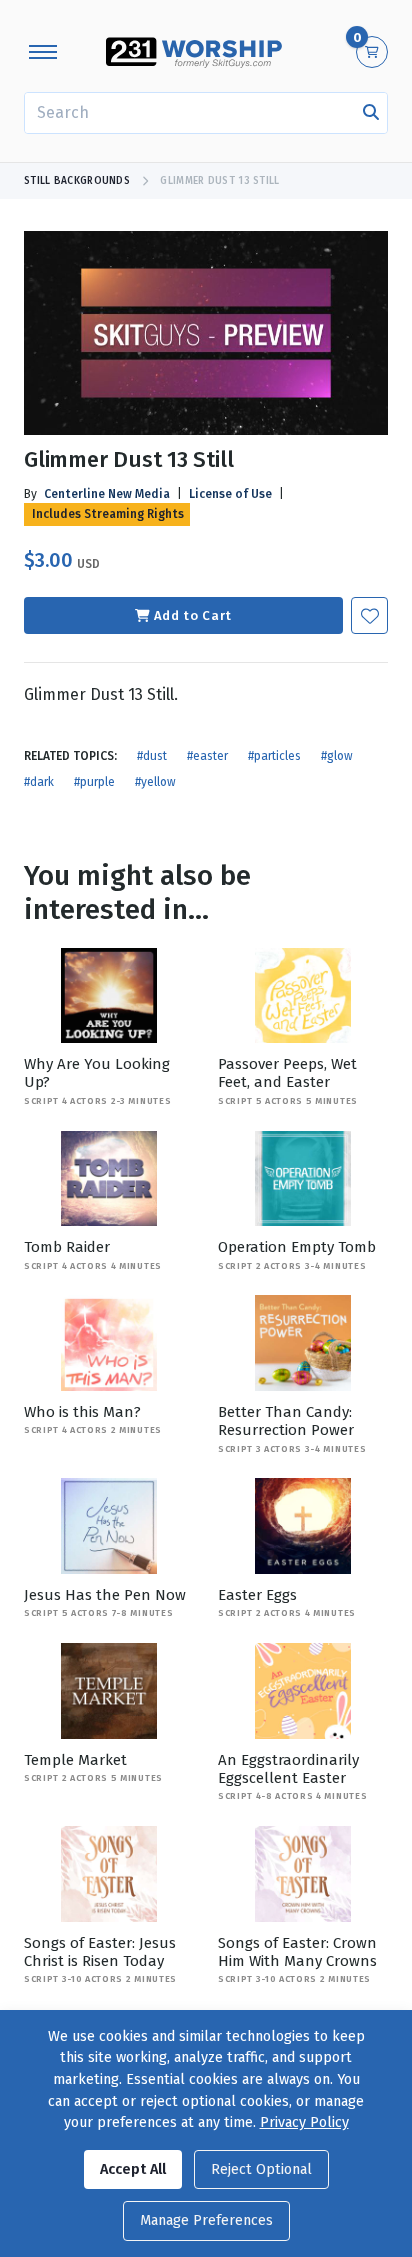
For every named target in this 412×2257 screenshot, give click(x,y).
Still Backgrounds (77, 181)
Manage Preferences (206, 2220)
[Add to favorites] (369, 615)
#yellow (155, 782)
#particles (274, 756)
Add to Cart (193, 615)
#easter (207, 756)
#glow (337, 756)
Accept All (133, 2169)
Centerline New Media (107, 494)
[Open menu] (43, 52)
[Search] (371, 113)
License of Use (230, 494)
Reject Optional (261, 2169)
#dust (152, 756)
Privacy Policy (304, 2122)
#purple (94, 782)
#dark (39, 782)
